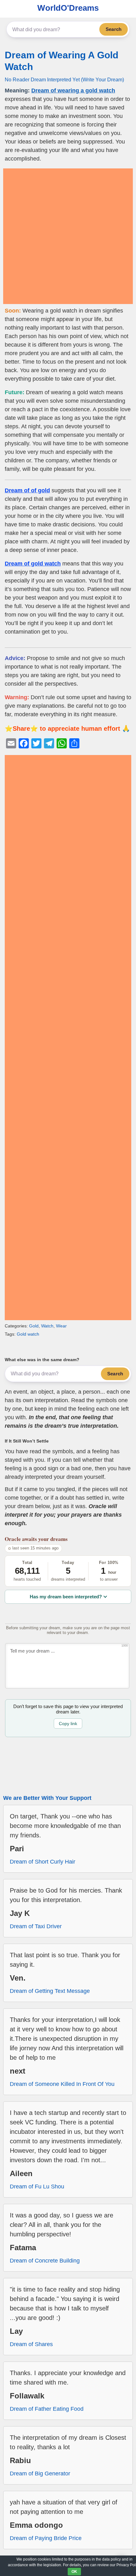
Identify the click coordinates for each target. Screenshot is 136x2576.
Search (114, 29)
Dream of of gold (27, 490)
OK (74, 2572)
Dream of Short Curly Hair (43, 1862)
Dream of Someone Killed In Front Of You (62, 2084)
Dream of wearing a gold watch (73, 91)
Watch (47, 1326)
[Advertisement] (68, 236)
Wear (61, 1326)
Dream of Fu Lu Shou (37, 2187)
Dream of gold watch (33, 564)
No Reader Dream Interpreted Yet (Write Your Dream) (64, 79)
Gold (34, 1326)
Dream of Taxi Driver (36, 1926)
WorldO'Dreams (68, 8)
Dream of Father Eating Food (47, 2409)
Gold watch (28, 1334)
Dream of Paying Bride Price (46, 2538)
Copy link (68, 1724)
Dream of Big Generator (40, 2474)
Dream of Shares (31, 2344)
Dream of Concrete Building (45, 2261)
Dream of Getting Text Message (50, 1991)
